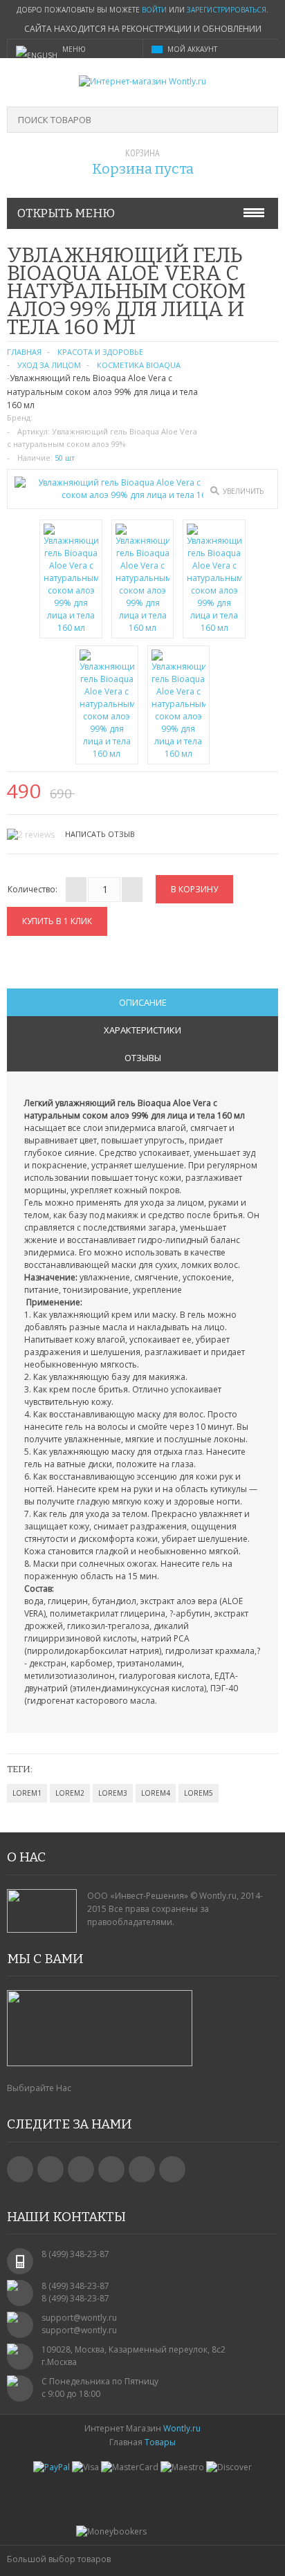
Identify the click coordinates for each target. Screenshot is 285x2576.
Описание (143, 1002)
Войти (154, 10)
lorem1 (27, 1793)
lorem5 (199, 1793)
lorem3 (113, 1793)
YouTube (111, 2169)
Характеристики (142, 1030)
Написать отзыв (100, 834)
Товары (160, 2442)
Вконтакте (20, 2169)
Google (81, 2169)
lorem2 (70, 1793)
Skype (172, 2169)
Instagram (142, 2169)
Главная (24, 352)
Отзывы (143, 1058)
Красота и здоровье (100, 352)
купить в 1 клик (57, 921)
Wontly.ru (182, 2428)
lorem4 (156, 1793)
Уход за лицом (49, 365)
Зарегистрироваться (227, 10)
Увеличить (243, 491)
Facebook (50, 2169)
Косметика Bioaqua (139, 365)
